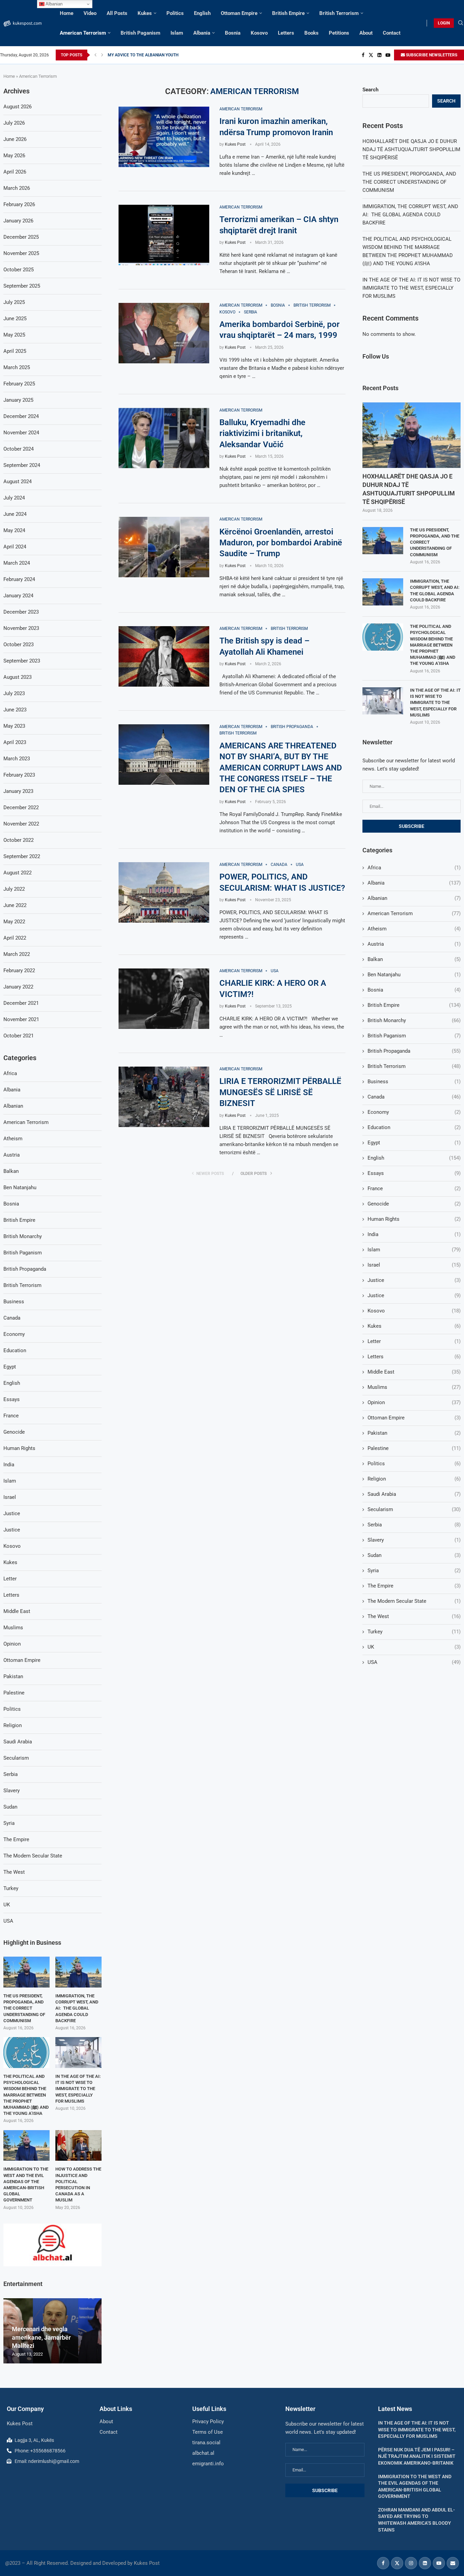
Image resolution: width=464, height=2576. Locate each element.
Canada (414, 1097)
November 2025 (21, 253)
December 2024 (21, 416)
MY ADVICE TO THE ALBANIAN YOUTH (143, 55)
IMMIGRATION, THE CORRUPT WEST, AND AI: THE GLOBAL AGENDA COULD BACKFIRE (410, 215)
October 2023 (19, 645)
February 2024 (19, 579)
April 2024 (15, 547)
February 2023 (19, 775)
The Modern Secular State (414, 1601)
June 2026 (15, 139)
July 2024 (14, 498)
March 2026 (17, 188)
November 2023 (21, 628)
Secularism (414, 1509)
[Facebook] (363, 55)
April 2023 (15, 742)
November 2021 (21, 1019)
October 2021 (19, 1036)
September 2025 (22, 286)
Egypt (414, 1143)
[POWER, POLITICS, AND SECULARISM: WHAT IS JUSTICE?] (164, 892)
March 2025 (17, 367)
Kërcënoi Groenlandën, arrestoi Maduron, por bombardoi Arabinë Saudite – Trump (281, 543)
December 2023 (21, 612)
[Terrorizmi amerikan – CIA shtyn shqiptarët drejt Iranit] (164, 235)
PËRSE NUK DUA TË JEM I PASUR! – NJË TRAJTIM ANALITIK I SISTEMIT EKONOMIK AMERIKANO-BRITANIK (417, 2456)
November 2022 (21, 824)
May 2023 (14, 726)
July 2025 (14, 302)
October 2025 (19, 270)
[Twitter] (371, 55)
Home (67, 13)
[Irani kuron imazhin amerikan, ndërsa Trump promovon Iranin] (164, 137)
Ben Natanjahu (414, 975)
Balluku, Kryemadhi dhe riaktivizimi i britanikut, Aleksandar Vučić (262, 433)
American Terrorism (83, 33)
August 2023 (17, 677)
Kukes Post (235, 144)
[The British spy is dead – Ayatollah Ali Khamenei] (164, 656)
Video (90, 13)
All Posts (117, 13)
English (202, 13)
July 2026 (14, 123)
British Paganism (140, 33)
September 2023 (22, 661)
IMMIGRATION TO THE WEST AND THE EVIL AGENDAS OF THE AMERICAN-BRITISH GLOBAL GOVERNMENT (26, 2184)
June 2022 (15, 905)
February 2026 (19, 204)
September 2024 (22, 465)
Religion (414, 1479)
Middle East (414, 1372)
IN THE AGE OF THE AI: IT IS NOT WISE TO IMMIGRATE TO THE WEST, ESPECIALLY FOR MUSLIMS (411, 288)
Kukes (145, 13)
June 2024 (15, 514)
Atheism (414, 929)
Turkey (414, 1632)
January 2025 (18, 400)
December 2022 (21, 808)
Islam (177, 33)
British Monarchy (414, 1020)
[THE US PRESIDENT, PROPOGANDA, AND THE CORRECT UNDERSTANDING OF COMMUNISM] (383, 541)
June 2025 (15, 319)
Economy (414, 1112)
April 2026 (15, 172)
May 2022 (14, 922)
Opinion (414, 1402)
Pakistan (414, 1433)
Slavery (414, 1540)
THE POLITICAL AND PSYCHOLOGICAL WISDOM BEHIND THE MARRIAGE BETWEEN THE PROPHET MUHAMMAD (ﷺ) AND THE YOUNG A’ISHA (433, 645)
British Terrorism (339, 13)
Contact (392, 33)
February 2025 (19, 384)
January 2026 (18, 221)
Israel (414, 1265)
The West (414, 1616)
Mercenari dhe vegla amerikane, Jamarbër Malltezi (41, 2337)
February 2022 (19, 970)
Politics (175, 13)
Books (311, 33)
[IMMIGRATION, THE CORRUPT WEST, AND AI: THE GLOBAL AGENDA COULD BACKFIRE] (383, 592)
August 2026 (17, 107)
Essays (414, 1173)
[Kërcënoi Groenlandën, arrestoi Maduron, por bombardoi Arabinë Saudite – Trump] (164, 547)
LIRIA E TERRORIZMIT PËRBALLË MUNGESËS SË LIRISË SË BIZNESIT (280, 1092)
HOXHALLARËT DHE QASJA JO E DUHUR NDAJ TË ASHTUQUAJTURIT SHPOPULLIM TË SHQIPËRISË (411, 149)
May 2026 (14, 156)
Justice (414, 1280)
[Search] (461, 23)
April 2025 (15, 351)
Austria (414, 944)
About (366, 33)
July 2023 (14, 693)
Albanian (414, 898)
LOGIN (444, 23)
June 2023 (15, 710)
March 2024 (17, 563)
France (414, 1189)
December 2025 (21, 237)
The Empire (414, 1586)
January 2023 (18, 791)
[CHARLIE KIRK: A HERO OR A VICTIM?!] (164, 999)
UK (414, 1647)
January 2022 (18, 987)
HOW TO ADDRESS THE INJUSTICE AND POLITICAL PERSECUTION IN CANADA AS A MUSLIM (78, 2184)
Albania (202, 33)
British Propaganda (414, 1051)
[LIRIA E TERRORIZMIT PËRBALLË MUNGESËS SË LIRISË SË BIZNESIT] (164, 1097)
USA (414, 1662)
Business (414, 1082)
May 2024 (14, 530)
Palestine (414, 1448)
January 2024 (18, 596)
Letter (414, 1341)
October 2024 (19, 449)
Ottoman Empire (239, 13)
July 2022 (14, 889)
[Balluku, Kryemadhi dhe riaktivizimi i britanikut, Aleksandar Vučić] (164, 438)
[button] (95, 55)
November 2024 (21, 433)
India (414, 1234)
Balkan (414, 959)
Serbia (414, 1525)
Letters (286, 33)
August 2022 (17, 873)
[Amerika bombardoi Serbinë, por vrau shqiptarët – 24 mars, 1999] (164, 333)
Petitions (339, 33)
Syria (414, 1571)
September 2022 (22, 856)
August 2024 (17, 482)
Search (370, 90)
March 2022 (17, 954)
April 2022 (15, 938)
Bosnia (233, 33)
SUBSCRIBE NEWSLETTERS (431, 55)
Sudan (414, 1555)
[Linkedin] (379, 55)
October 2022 (19, 840)
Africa (414, 868)
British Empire (288, 13)
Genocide (414, 1204)
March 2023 (17, 759)
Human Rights (414, 1219)
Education (414, 1127)
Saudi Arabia (414, 1494)
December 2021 (21, 1003)
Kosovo (259, 33)
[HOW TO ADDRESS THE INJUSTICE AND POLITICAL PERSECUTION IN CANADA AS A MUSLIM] (78, 2146)
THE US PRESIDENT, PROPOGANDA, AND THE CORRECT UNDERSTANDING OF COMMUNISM (409, 182)
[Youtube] (388, 55)
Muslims (414, 1387)
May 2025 (14, 335)
